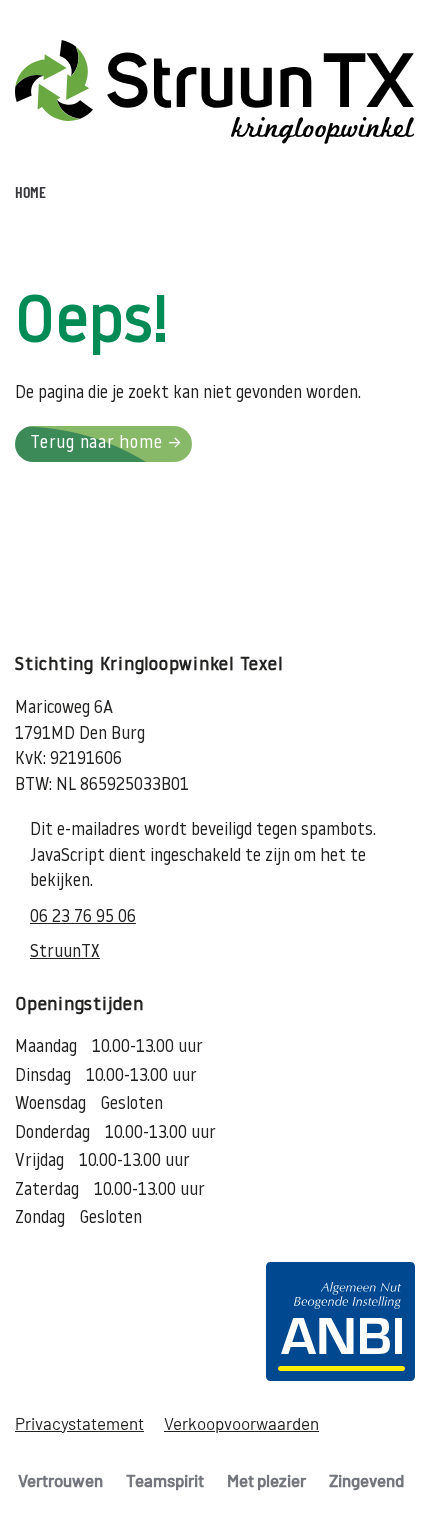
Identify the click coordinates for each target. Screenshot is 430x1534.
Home (30, 191)
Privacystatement (79, 1423)
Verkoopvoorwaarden (241, 1423)
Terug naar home (96, 443)
